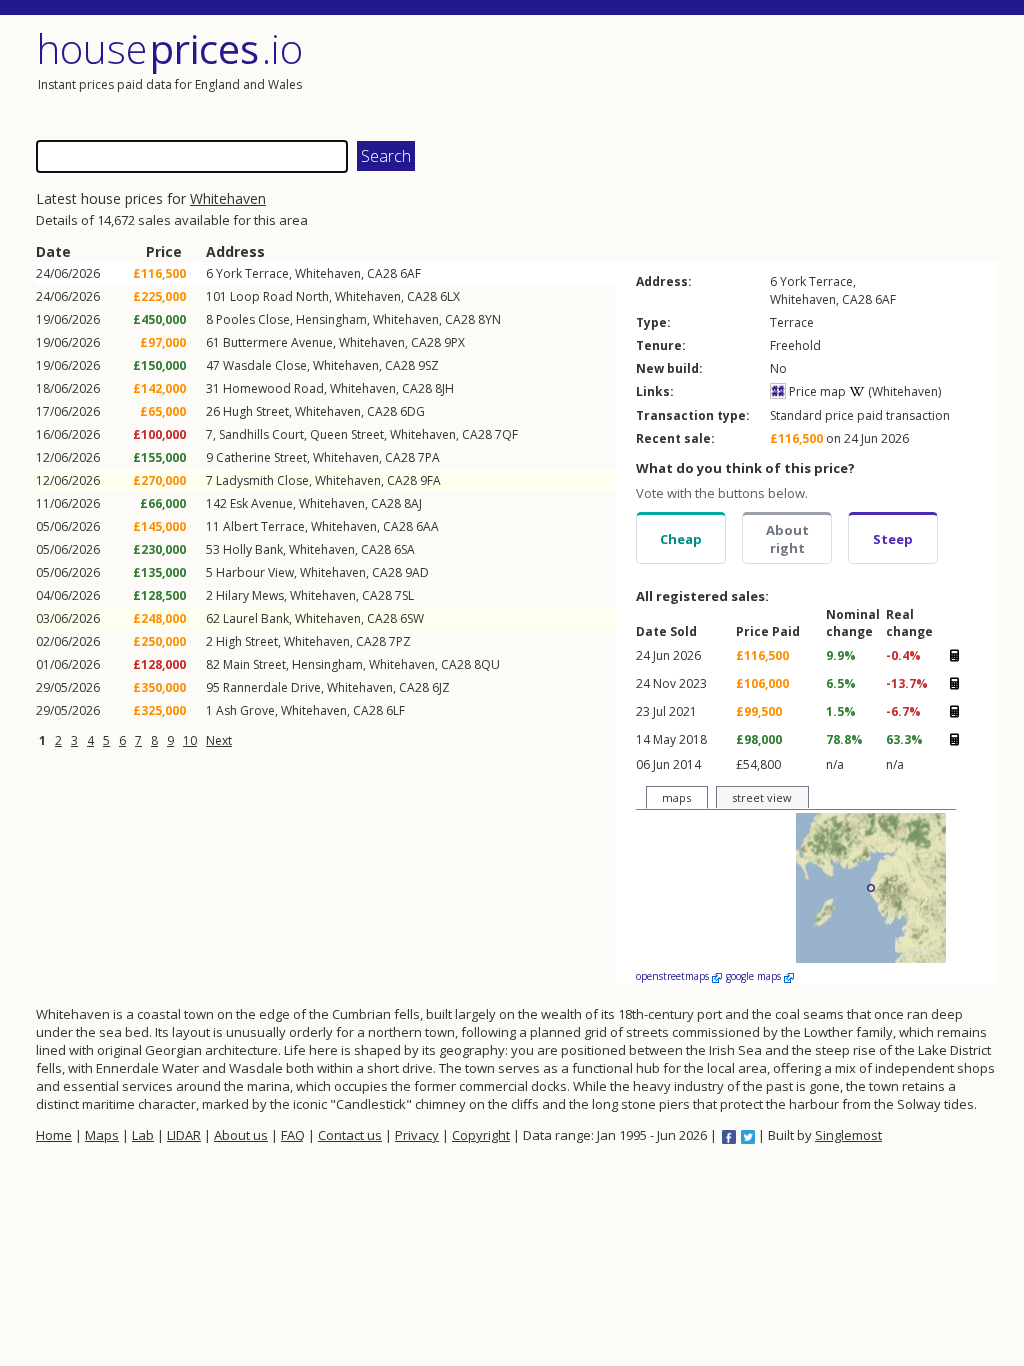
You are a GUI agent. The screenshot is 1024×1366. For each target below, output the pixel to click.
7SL (404, 595)
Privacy (417, 1135)
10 (190, 740)
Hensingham (331, 319)
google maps (755, 976)
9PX (454, 342)
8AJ (413, 503)
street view (762, 797)
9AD (417, 572)
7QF (506, 434)
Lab (143, 1135)
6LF (395, 710)
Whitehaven (228, 198)
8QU (487, 664)
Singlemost (848, 1135)
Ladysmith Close (262, 480)
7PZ (400, 641)
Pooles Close (253, 319)
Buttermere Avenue (278, 342)
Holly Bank (253, 549)
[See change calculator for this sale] (954, 655)
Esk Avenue (261, 503)
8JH (444, 388)
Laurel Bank (256, 618)
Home (54, 1135)
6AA (427, 526)
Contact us (350, 1135)
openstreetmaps (674, 976)
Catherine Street (261, 457)
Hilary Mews (250, 595)
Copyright (481, 1135)
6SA (404, 549)
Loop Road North (279, 296)
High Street (247, 641)
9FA (430, 480)
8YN (489, 319)
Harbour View (255, 572)
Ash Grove (245, 710)
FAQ (293, 1135)
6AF (410, 273)
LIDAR (184, 1135)
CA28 (382, 273)
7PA (429, 457)
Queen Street (347, 434)
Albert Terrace (264, 526)
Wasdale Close (265, 365)
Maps (102, 1135)
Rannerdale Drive (272, 687)
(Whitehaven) (903, 391)
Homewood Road (273, 388)
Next (219, 740)
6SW (412, 618)
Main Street (254, 664)
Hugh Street (256, 411)
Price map (816, 391)
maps (676, 797)
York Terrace (252, 273)
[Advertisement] (756, 75)
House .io (169, 48)
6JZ (441, 687)
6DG (412, 411)
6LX (450, 296)
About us (241, 1135)
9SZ (428, 365)
